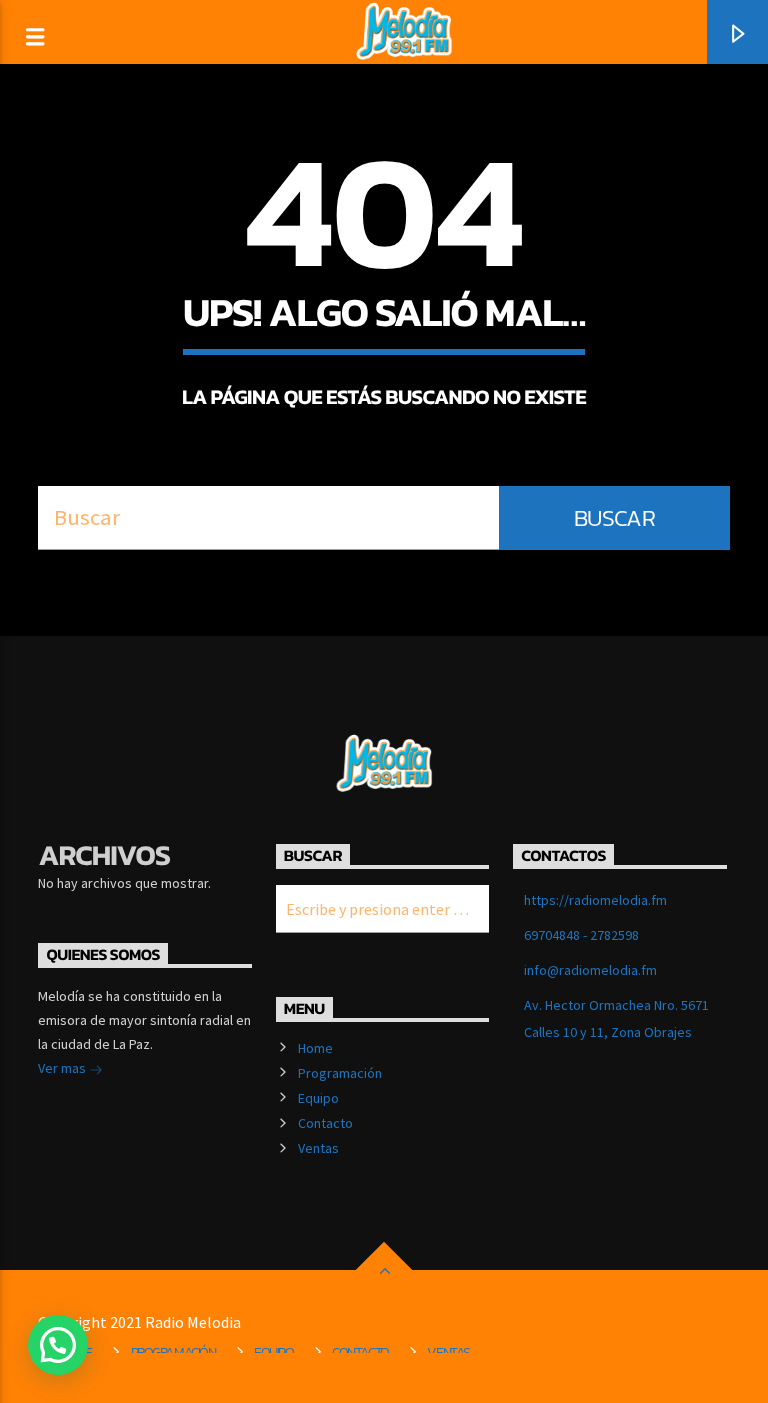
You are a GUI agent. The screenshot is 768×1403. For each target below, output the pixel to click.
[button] (58, 1345)
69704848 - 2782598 (581, 935)
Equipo (318, 1098)
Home (315, 1048)
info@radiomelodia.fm (590, 970)
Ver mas (63, 1068)
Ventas (318, 1148)
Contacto (325, 1123)
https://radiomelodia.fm (595, 900)
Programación (340, 1073)
